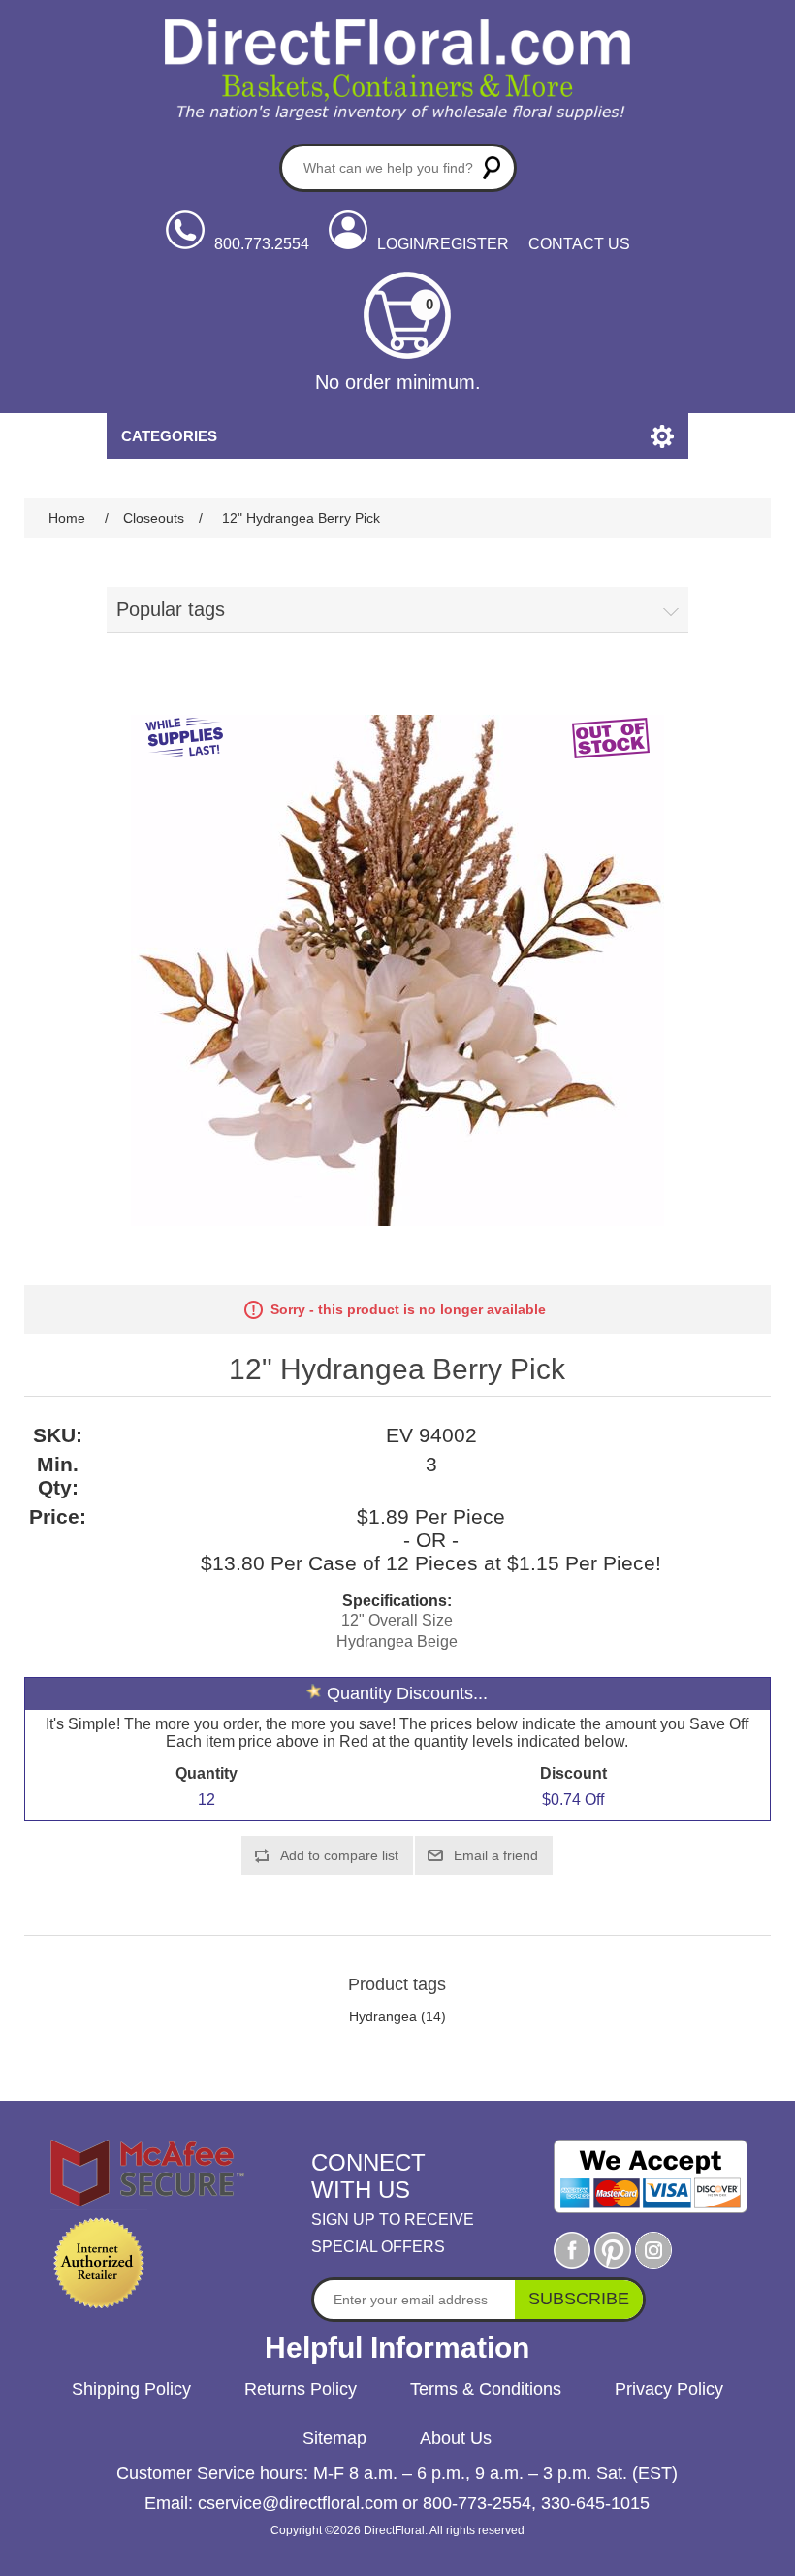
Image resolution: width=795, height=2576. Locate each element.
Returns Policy (301, 2389)
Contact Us (579, 244)
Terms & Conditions (486, 2389)
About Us (456, 2438)
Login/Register (443, 244)
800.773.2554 (262, 244)
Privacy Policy (669, 2389)
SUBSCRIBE (579, 2299)
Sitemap (334, 2438)
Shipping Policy (131, 2389)
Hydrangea (383, 2016)
